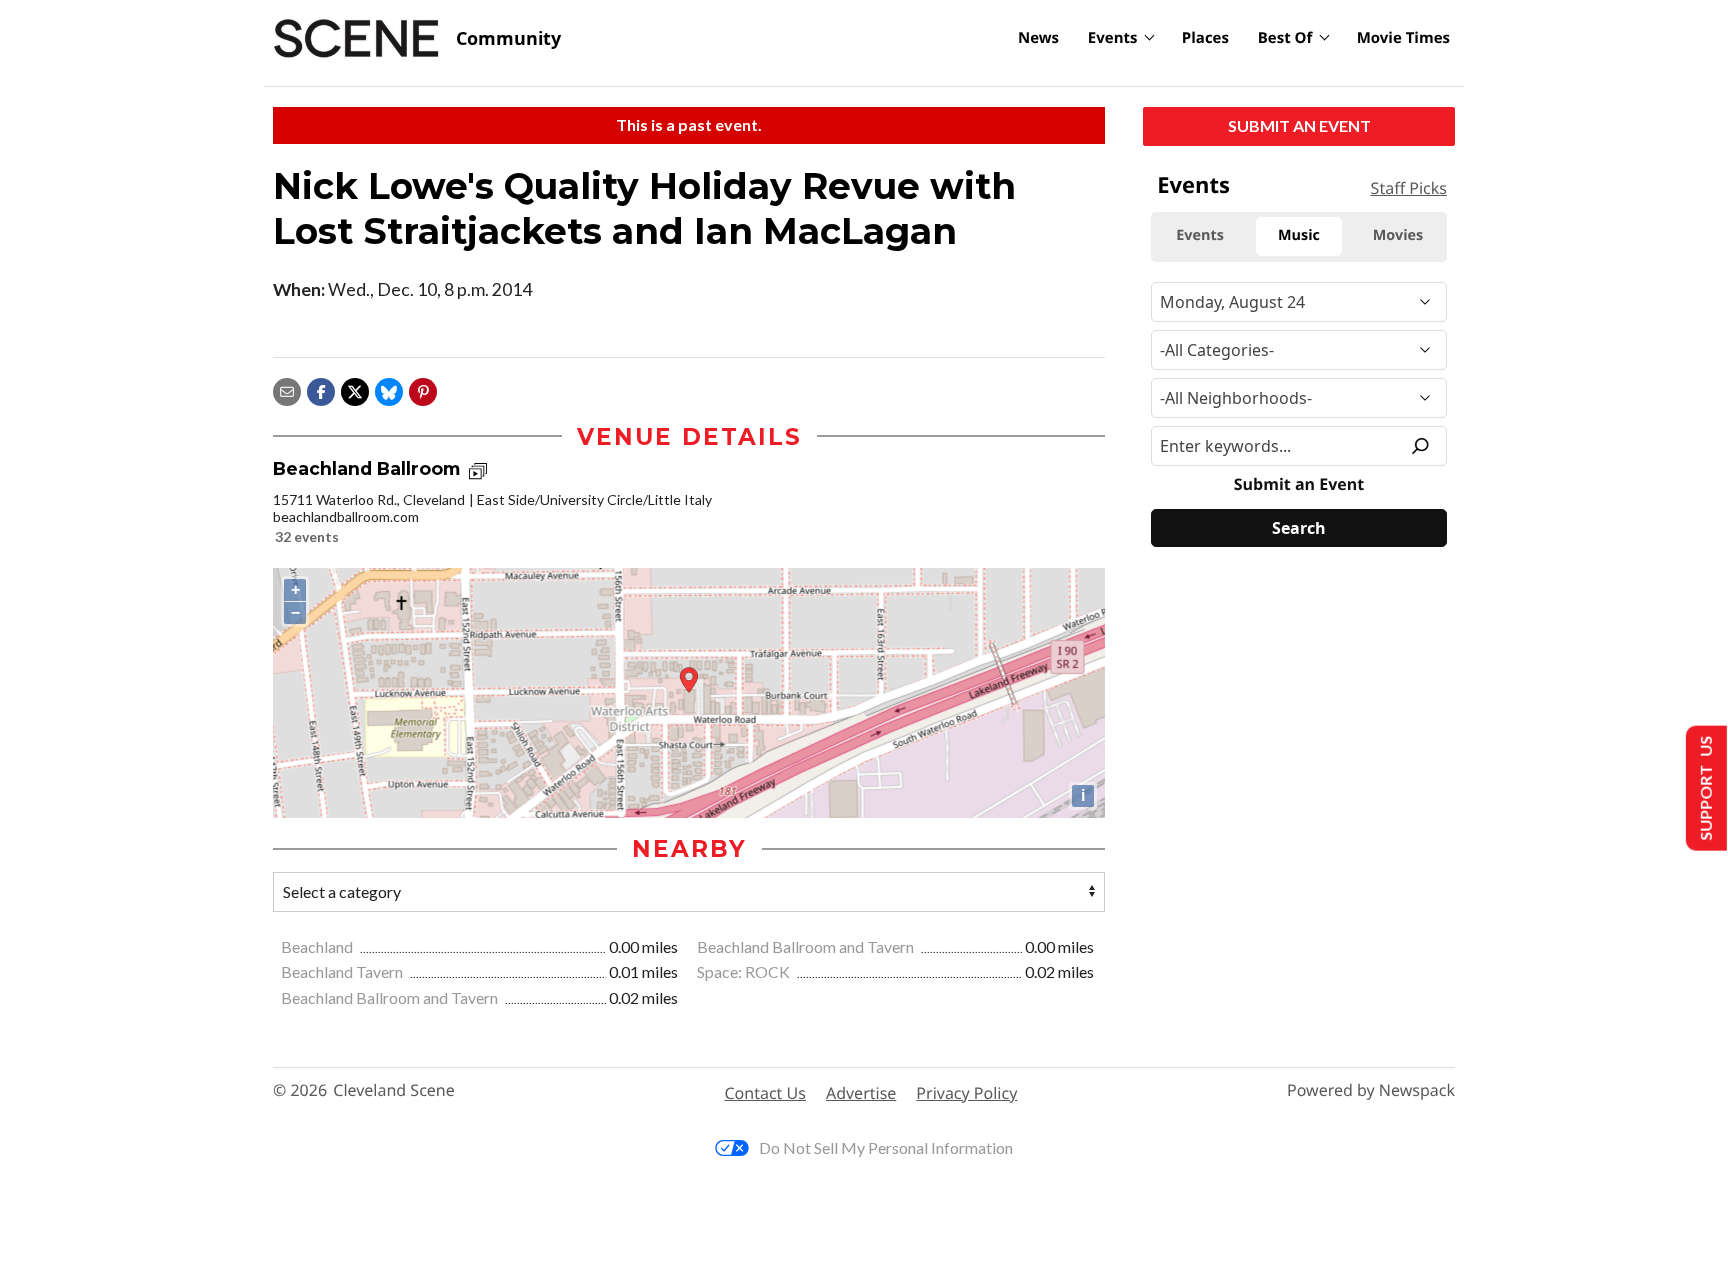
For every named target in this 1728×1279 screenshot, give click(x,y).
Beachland (318, 946)
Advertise (861, 1093)
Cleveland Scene (394, 1090)
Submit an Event (1299, 125)
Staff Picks (1409, 188)
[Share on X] (355, 389)
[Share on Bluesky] (389, 389)
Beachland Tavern (343, 971)
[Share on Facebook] (321, 389)
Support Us (1704, 788)
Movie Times (1403, 38)
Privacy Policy (966, 1093)
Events (1113, 38)
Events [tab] (1200, 235)
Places (1205, 38)
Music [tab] (1299, 235)
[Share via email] (287, 389)
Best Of (1285, 38)
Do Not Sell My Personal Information (886, 1147)
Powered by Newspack (1371, 1090)
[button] (423, 389)
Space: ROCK (745, 971)
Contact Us (765, 1093)
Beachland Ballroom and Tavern (807, 946)
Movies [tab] (1398, 235)
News (1038, 38)
